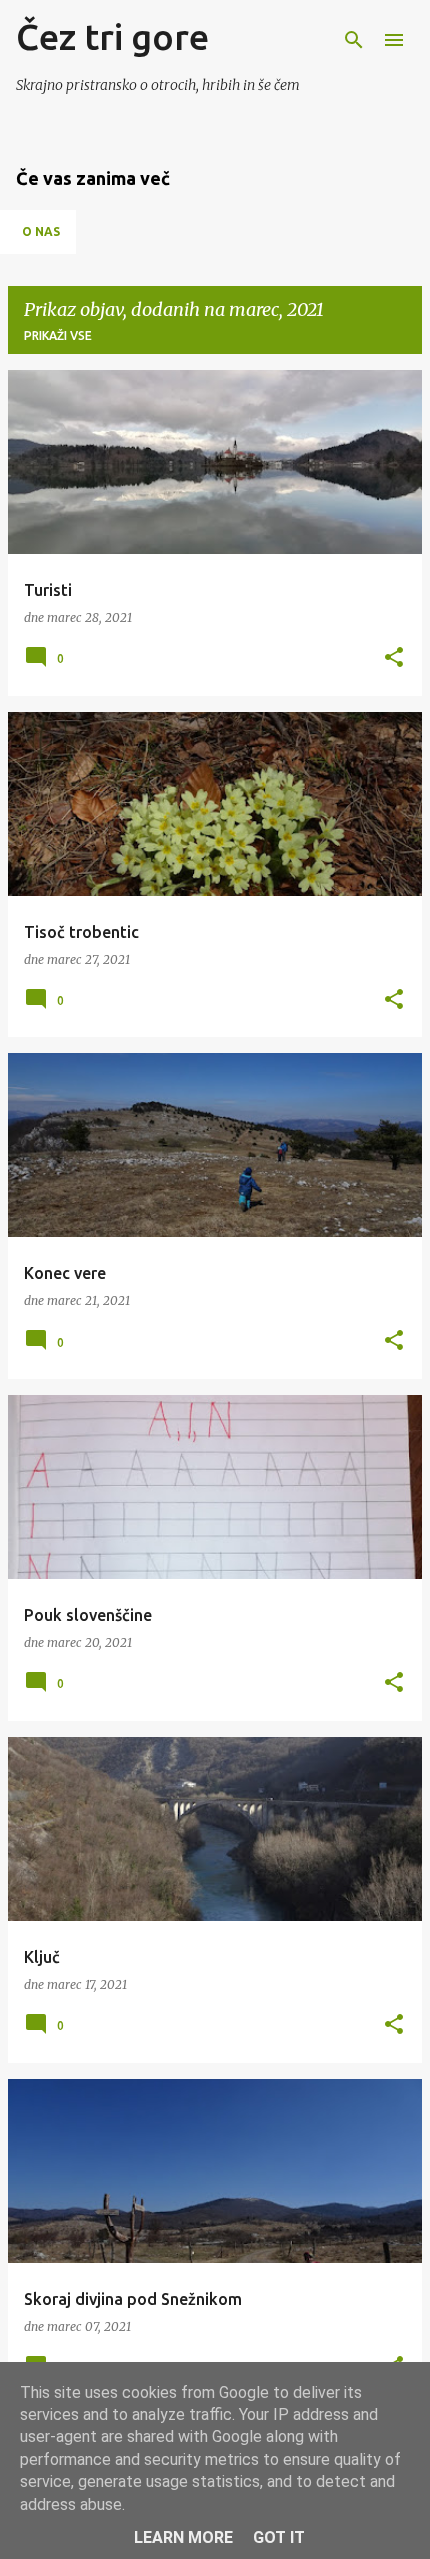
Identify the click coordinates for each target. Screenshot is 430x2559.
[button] (394, 658)
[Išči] (354, 40)
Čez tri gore (112, 36)
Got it (279, 2537)
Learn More (183, 2537)
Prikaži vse (58, 335)
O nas (41, 231)
